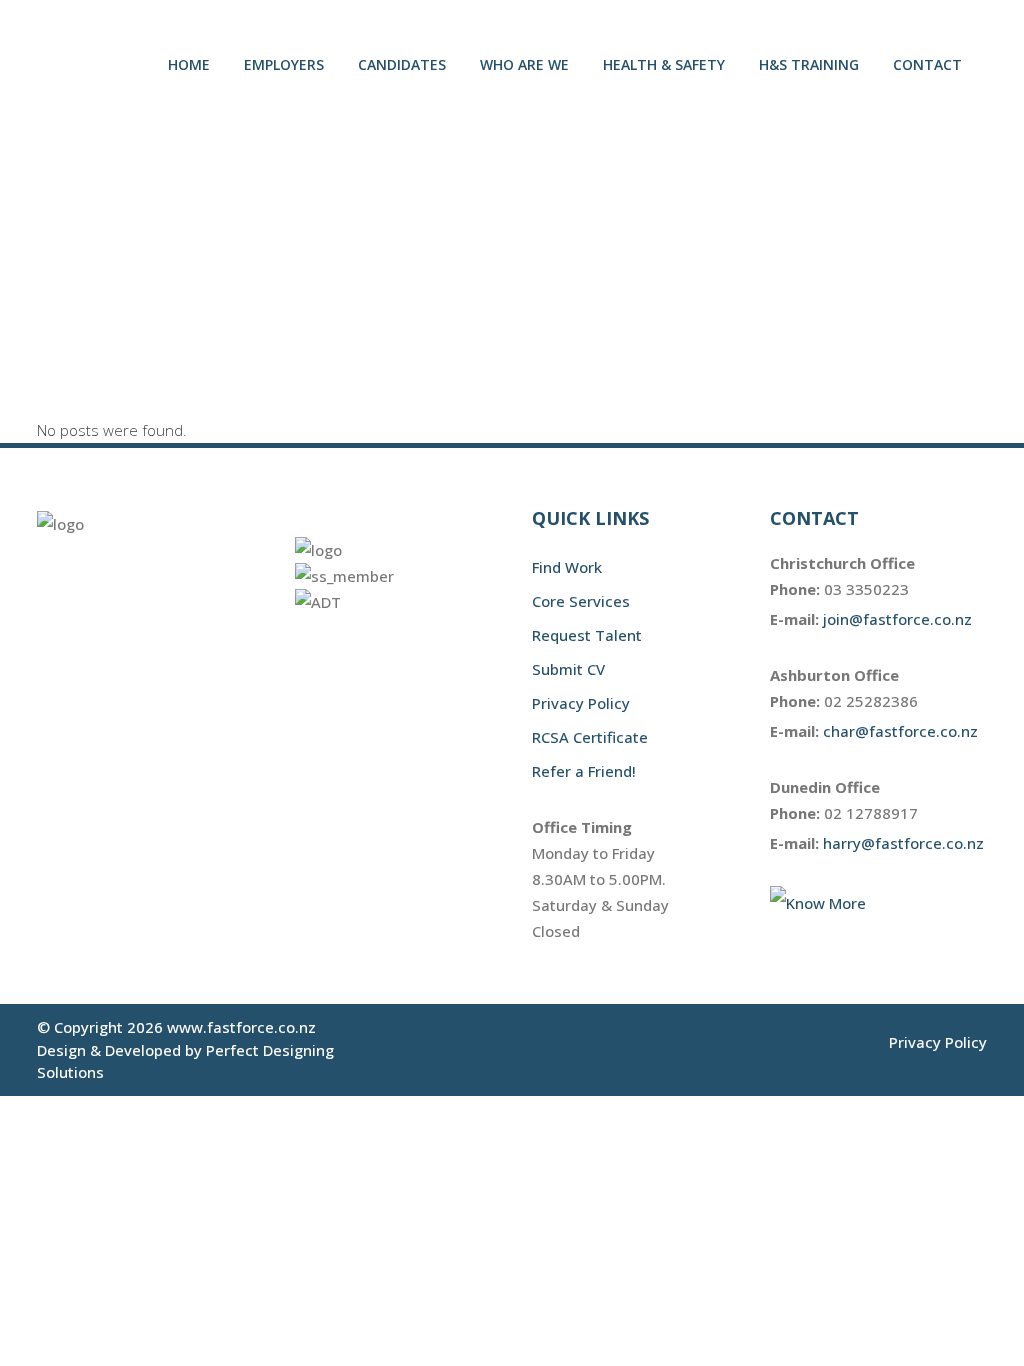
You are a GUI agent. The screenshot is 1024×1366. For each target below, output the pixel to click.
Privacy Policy (581, 703)
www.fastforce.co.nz (241, 1027)
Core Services (581, 601)
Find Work (567, 567)
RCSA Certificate (590, 737)
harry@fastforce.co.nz (903, 843)
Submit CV (568, 669)
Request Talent (587, 635)
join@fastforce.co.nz (897, 619)
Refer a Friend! (584, 771)
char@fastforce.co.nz (900, 731)
